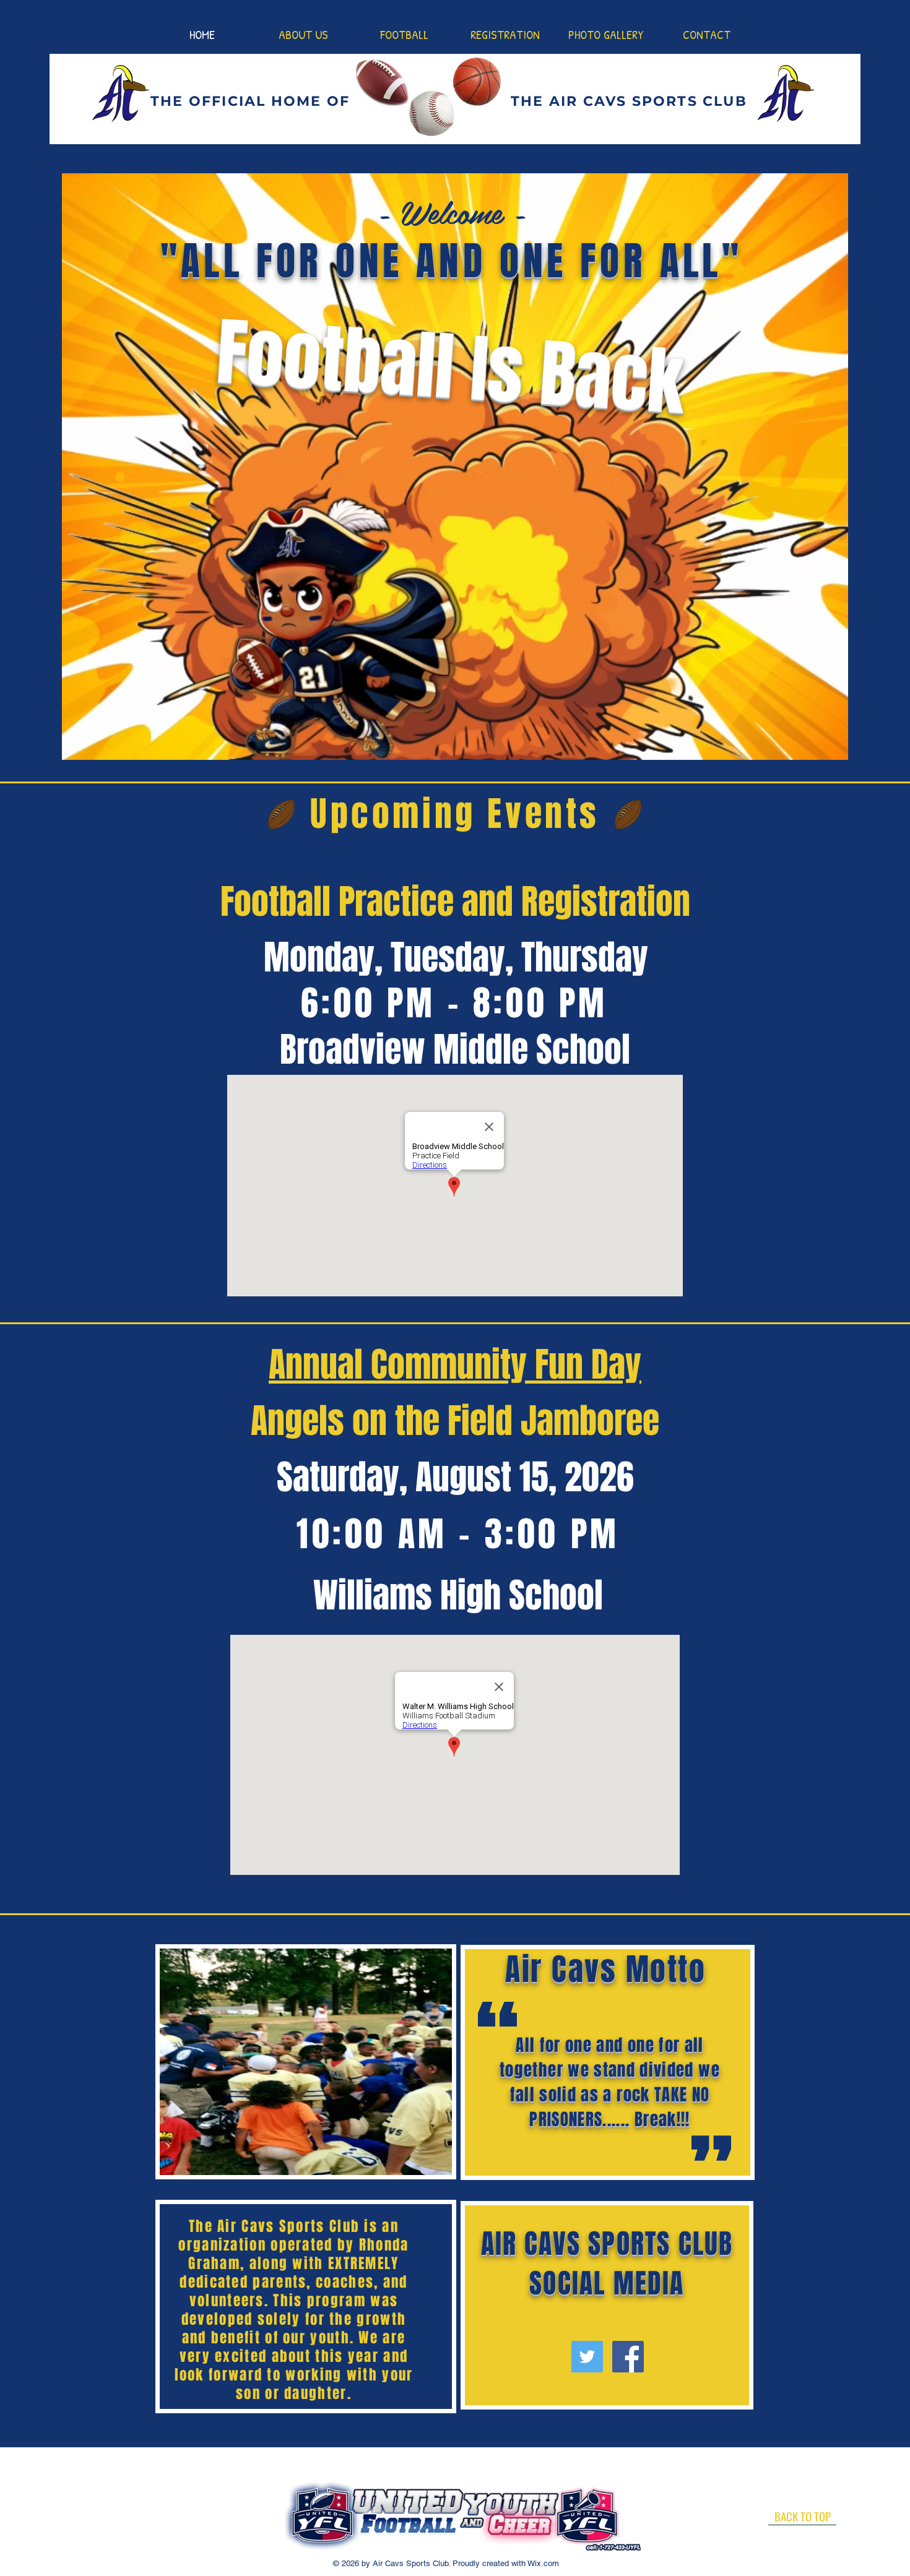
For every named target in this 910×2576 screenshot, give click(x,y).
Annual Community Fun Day (455, 1364)
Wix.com (542, 2563)
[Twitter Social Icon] (587, 2357)
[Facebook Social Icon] (628, 2357)
